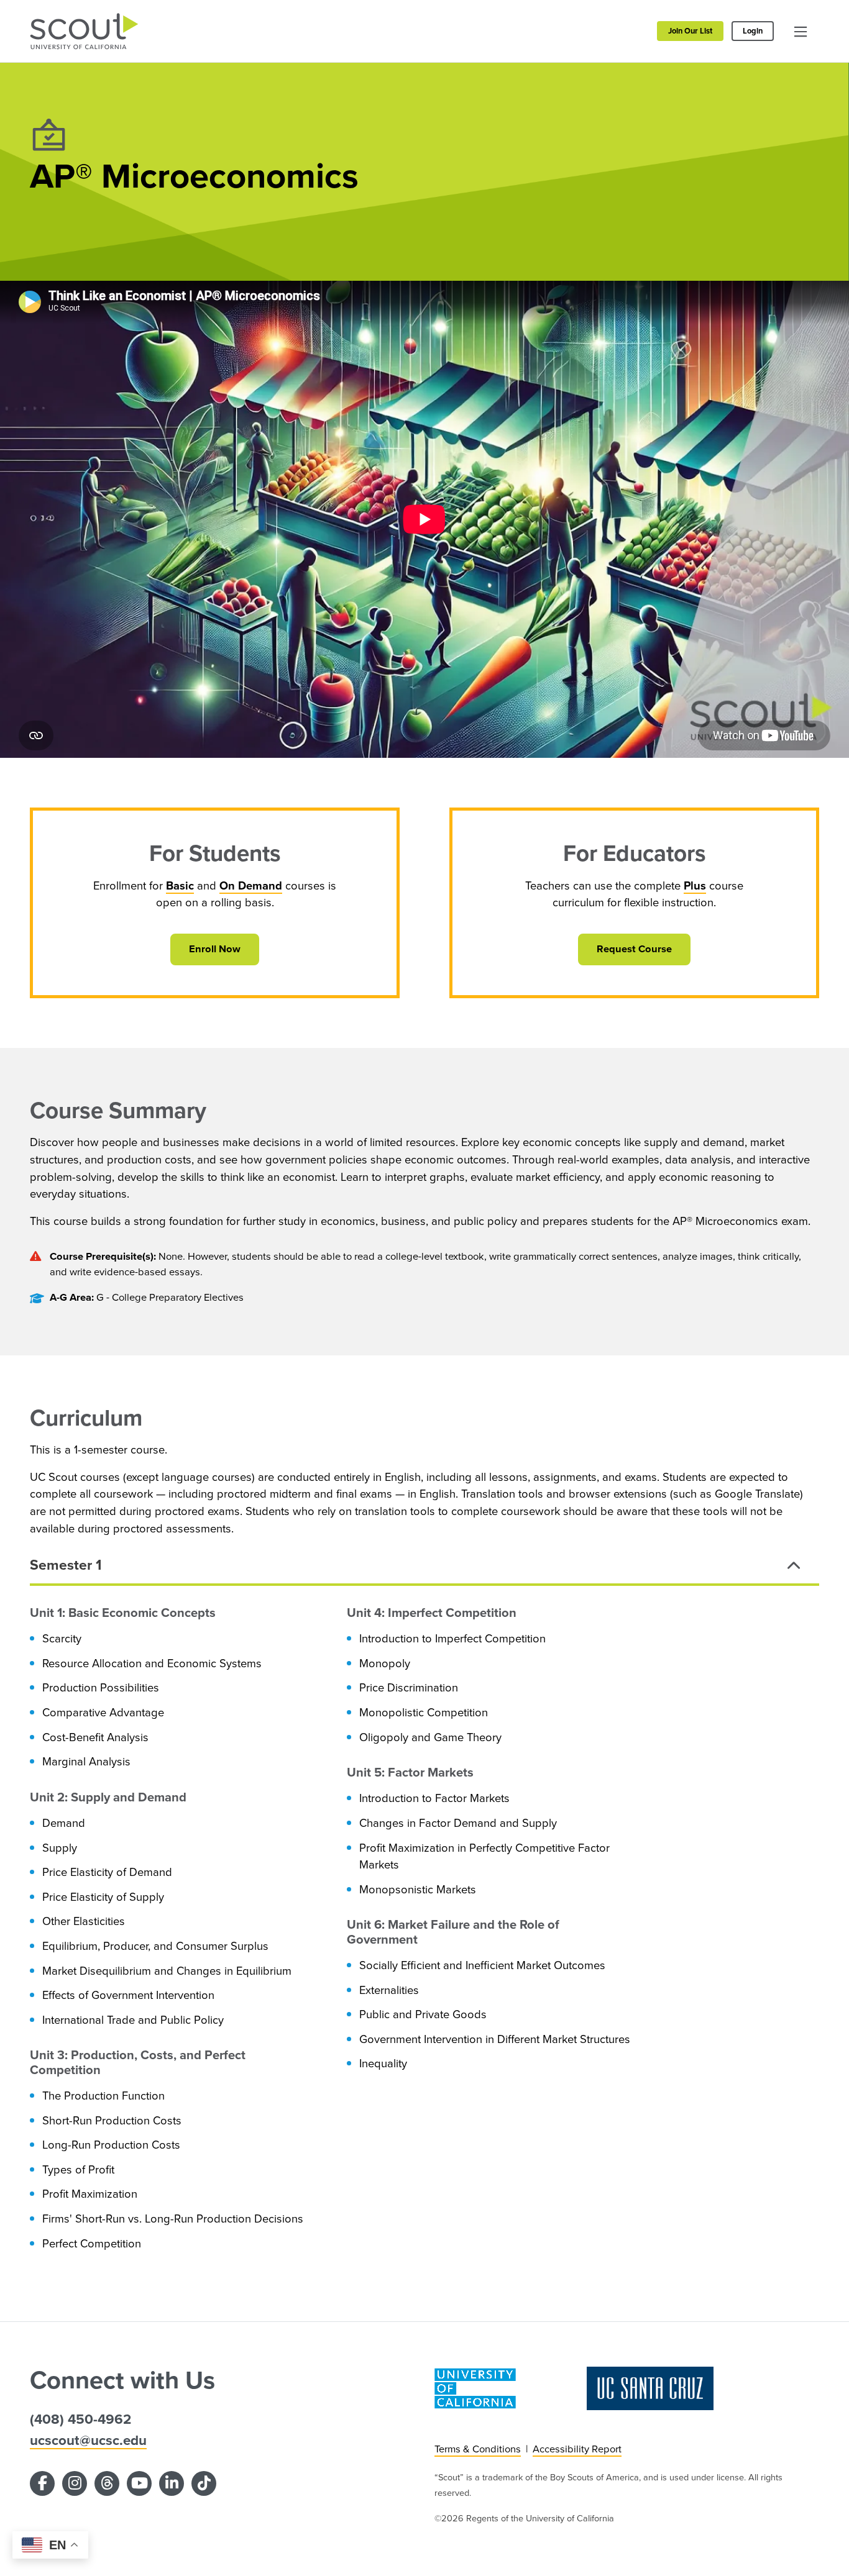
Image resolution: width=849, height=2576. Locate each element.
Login (753, 31)
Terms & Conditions (478, 2449)
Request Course (634, 949)
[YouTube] (139, 2483)
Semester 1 (66, 1565)
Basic (180, 885)
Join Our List (690, 31)
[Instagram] (75, 2483)
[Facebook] (42, 2483)
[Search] (801, 31)
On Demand (251, 885)
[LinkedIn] (172, 2483)
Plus (695, 885)
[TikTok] (204, 2483)
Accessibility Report (577, 2449)
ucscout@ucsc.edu (88, 2440)
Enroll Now (215, 949)
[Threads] (107, 2483)
